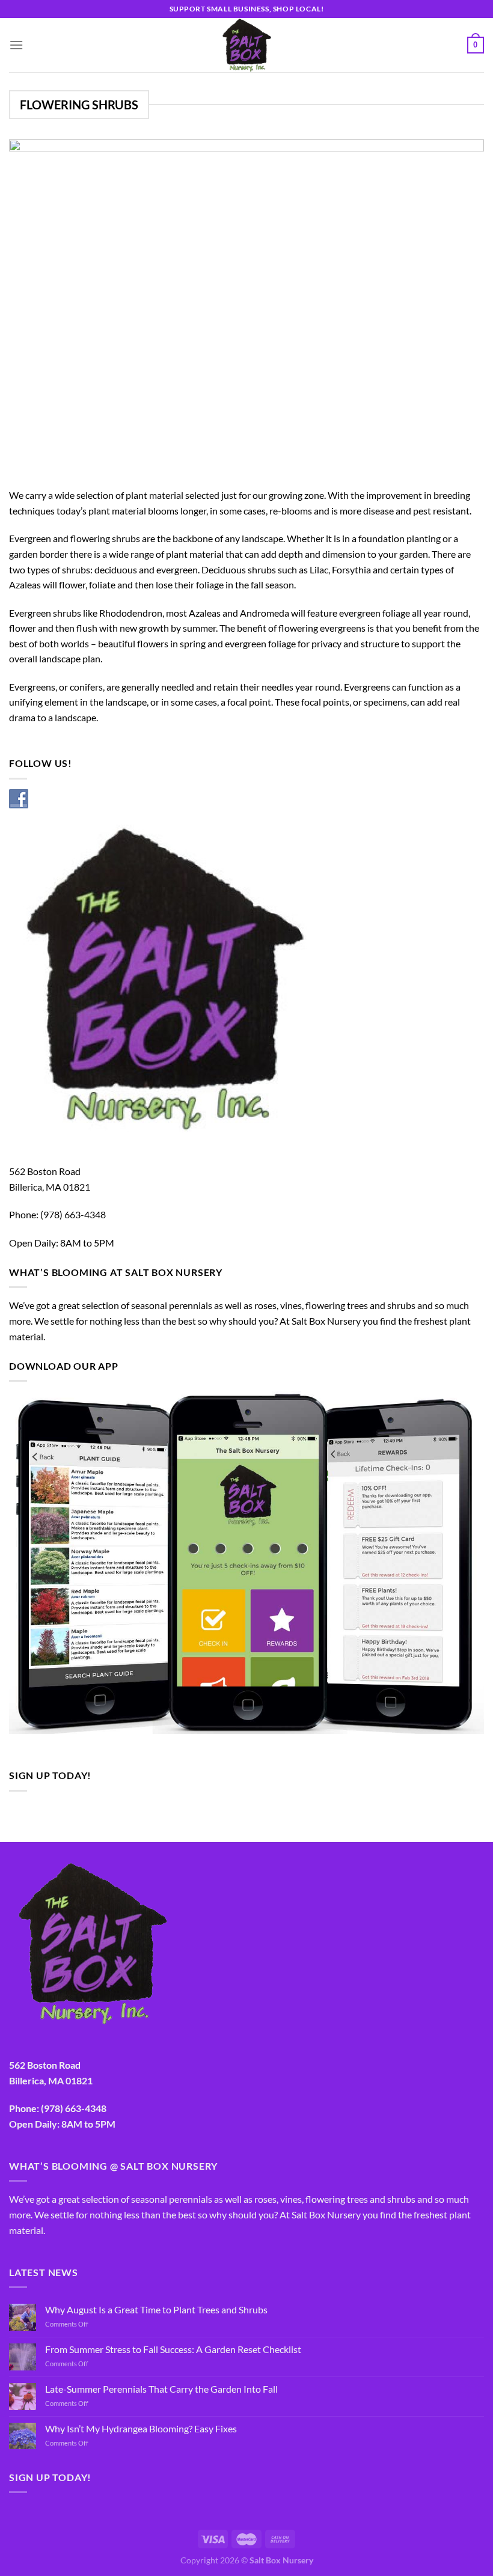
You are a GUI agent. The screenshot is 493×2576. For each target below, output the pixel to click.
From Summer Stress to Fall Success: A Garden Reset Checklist (173, 2349)
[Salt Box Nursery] (246, 45)
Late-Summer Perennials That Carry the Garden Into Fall (161, 2389)
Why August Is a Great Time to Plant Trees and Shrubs (156, 2309)
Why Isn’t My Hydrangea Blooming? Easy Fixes (141, 2428)
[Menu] (16, 45)
